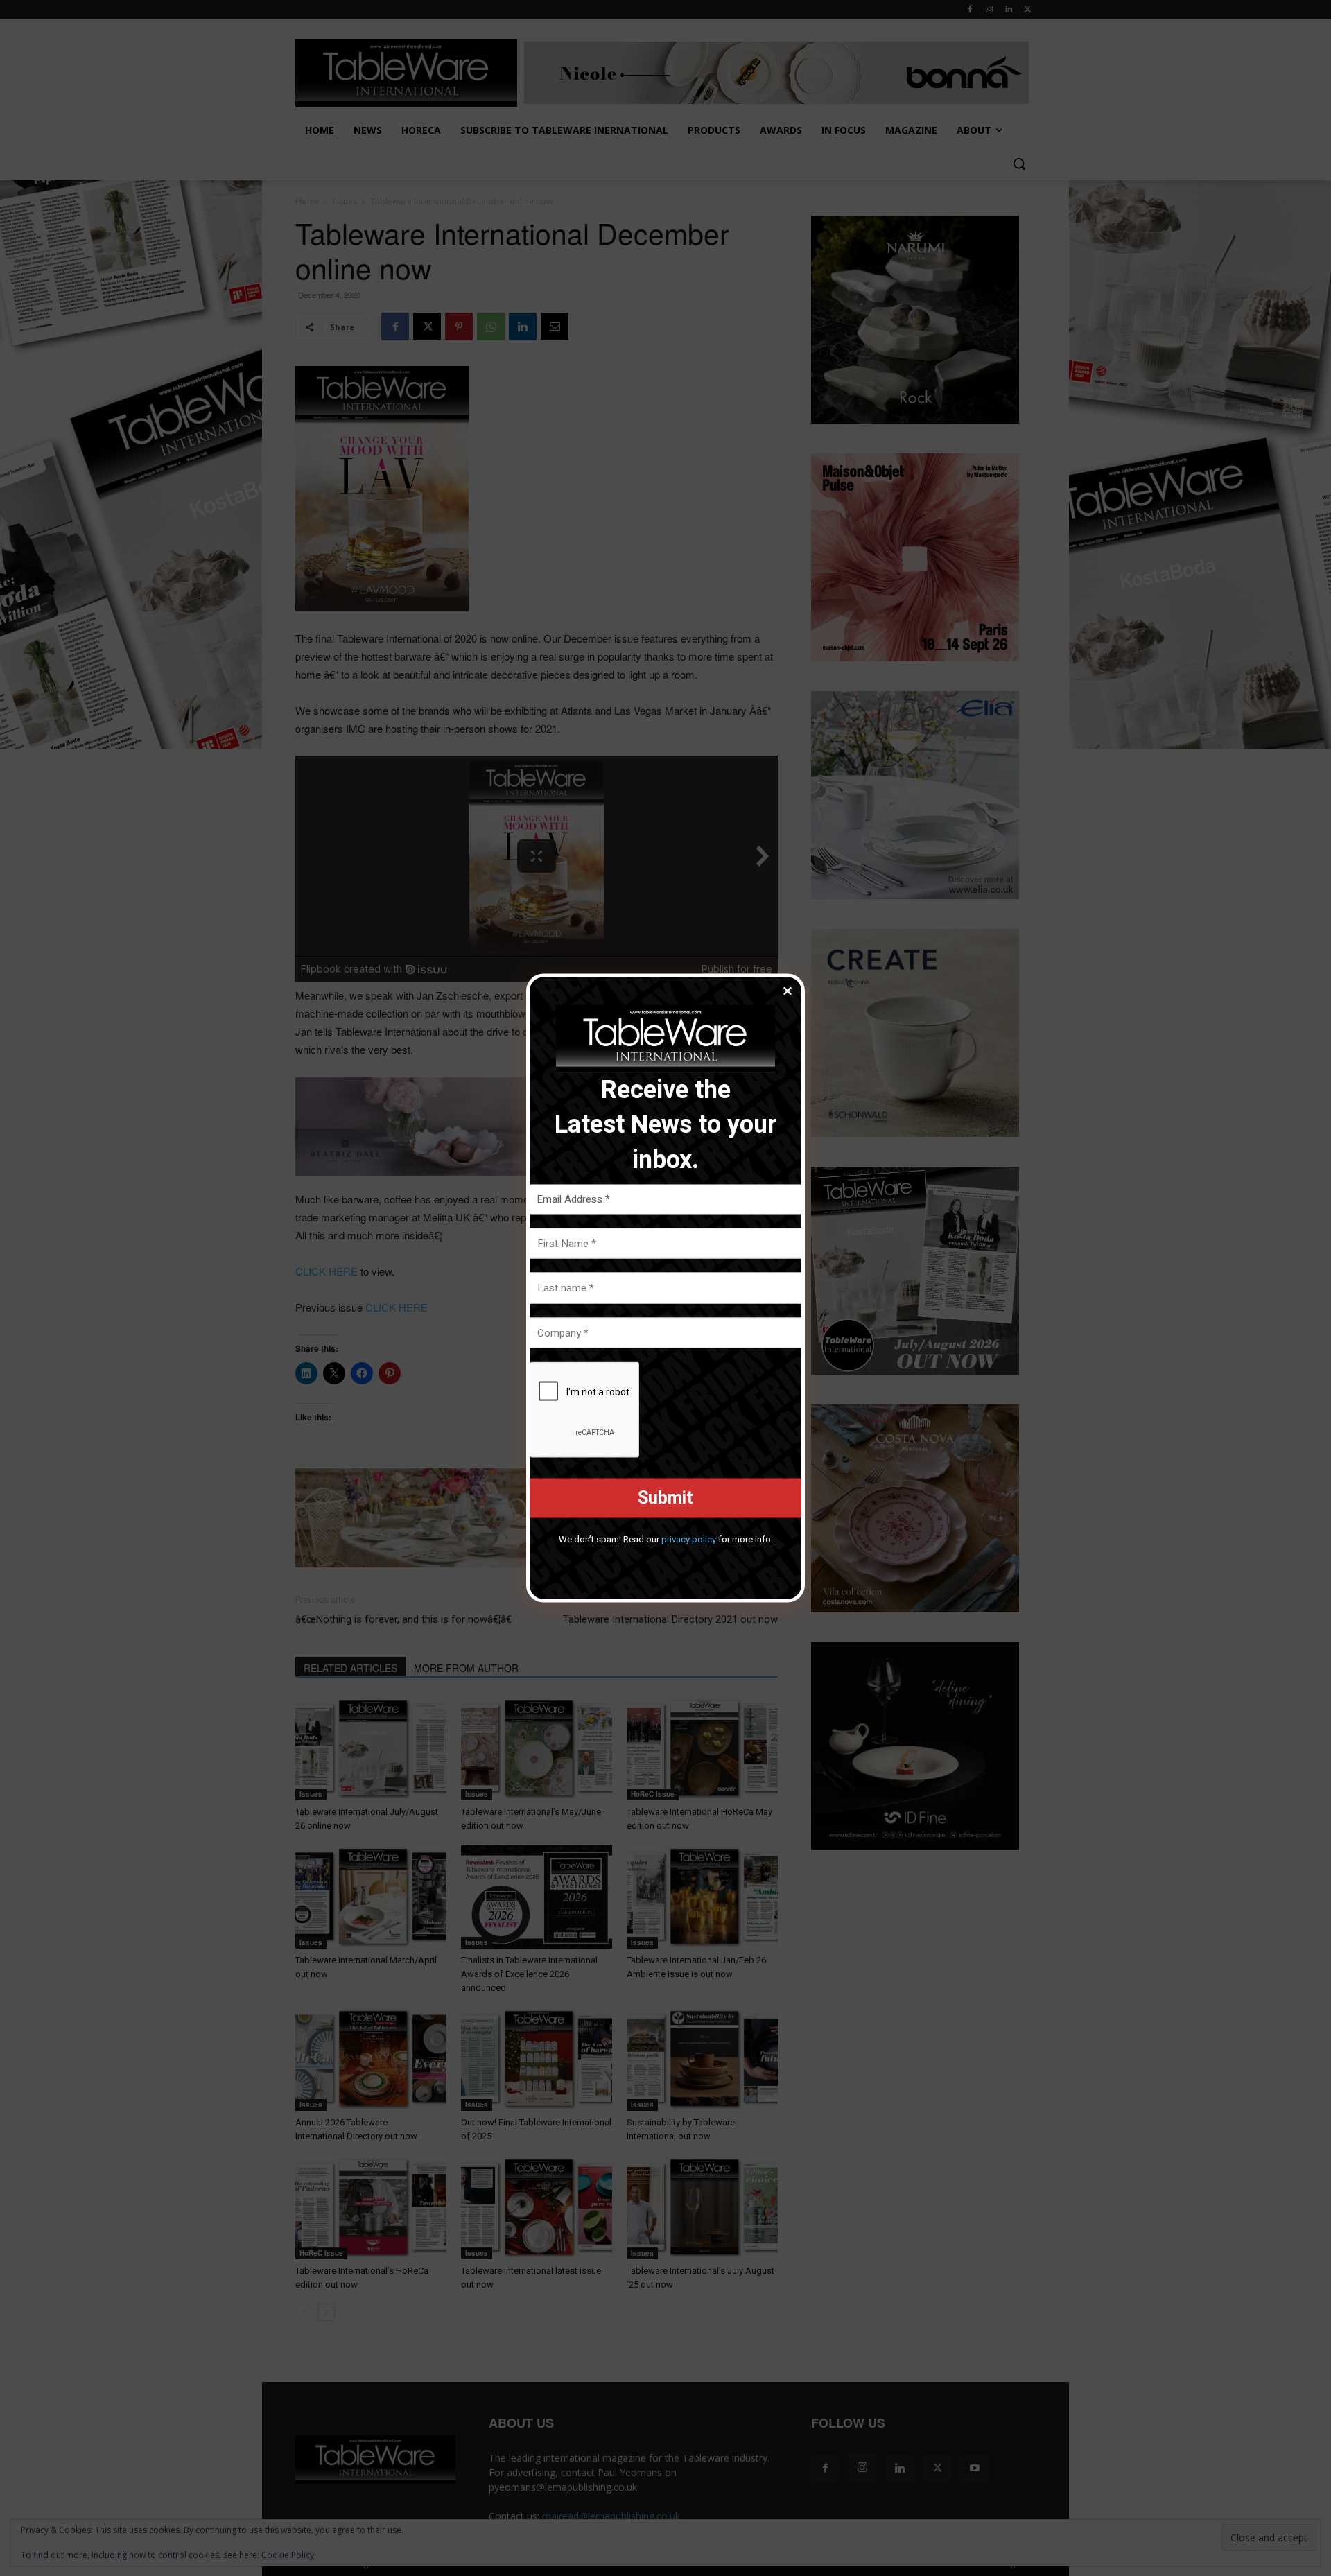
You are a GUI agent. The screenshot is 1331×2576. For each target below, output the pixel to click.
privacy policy (689, 1539)
